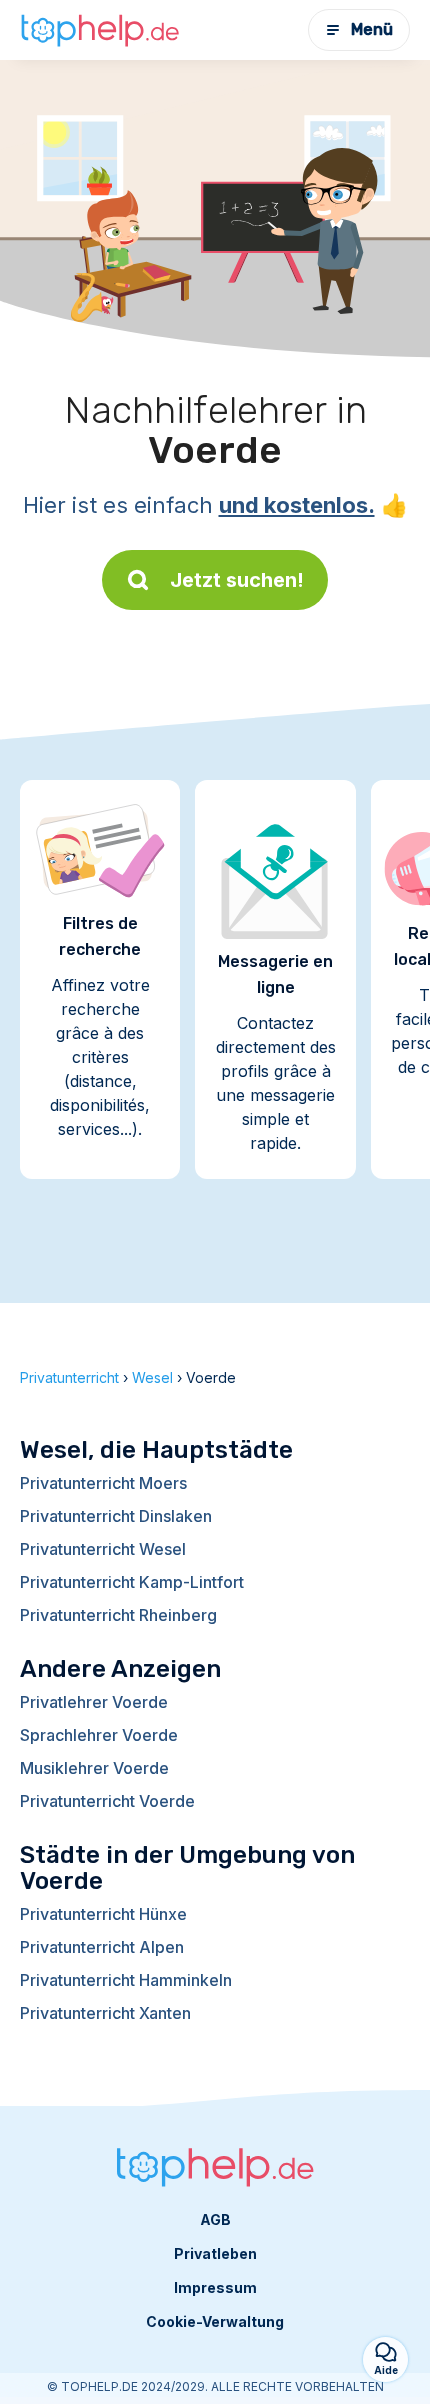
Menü (372, 29)
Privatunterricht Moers (103, 1483)
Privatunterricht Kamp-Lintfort (132, 1582)
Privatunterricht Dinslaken (116, 1516)
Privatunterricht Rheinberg (118, 1615)
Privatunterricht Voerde (107, 1801)
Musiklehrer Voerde (94, 1768)
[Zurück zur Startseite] (100, 29)
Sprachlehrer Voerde (99, 1735)
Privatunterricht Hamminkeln (126, 1980)
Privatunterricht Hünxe (103, 1914)
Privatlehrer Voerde (94, 1702)
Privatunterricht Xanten (105, 2013)
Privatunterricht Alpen (102, 1947)
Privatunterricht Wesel (103, 1549)
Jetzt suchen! (237, 580)
